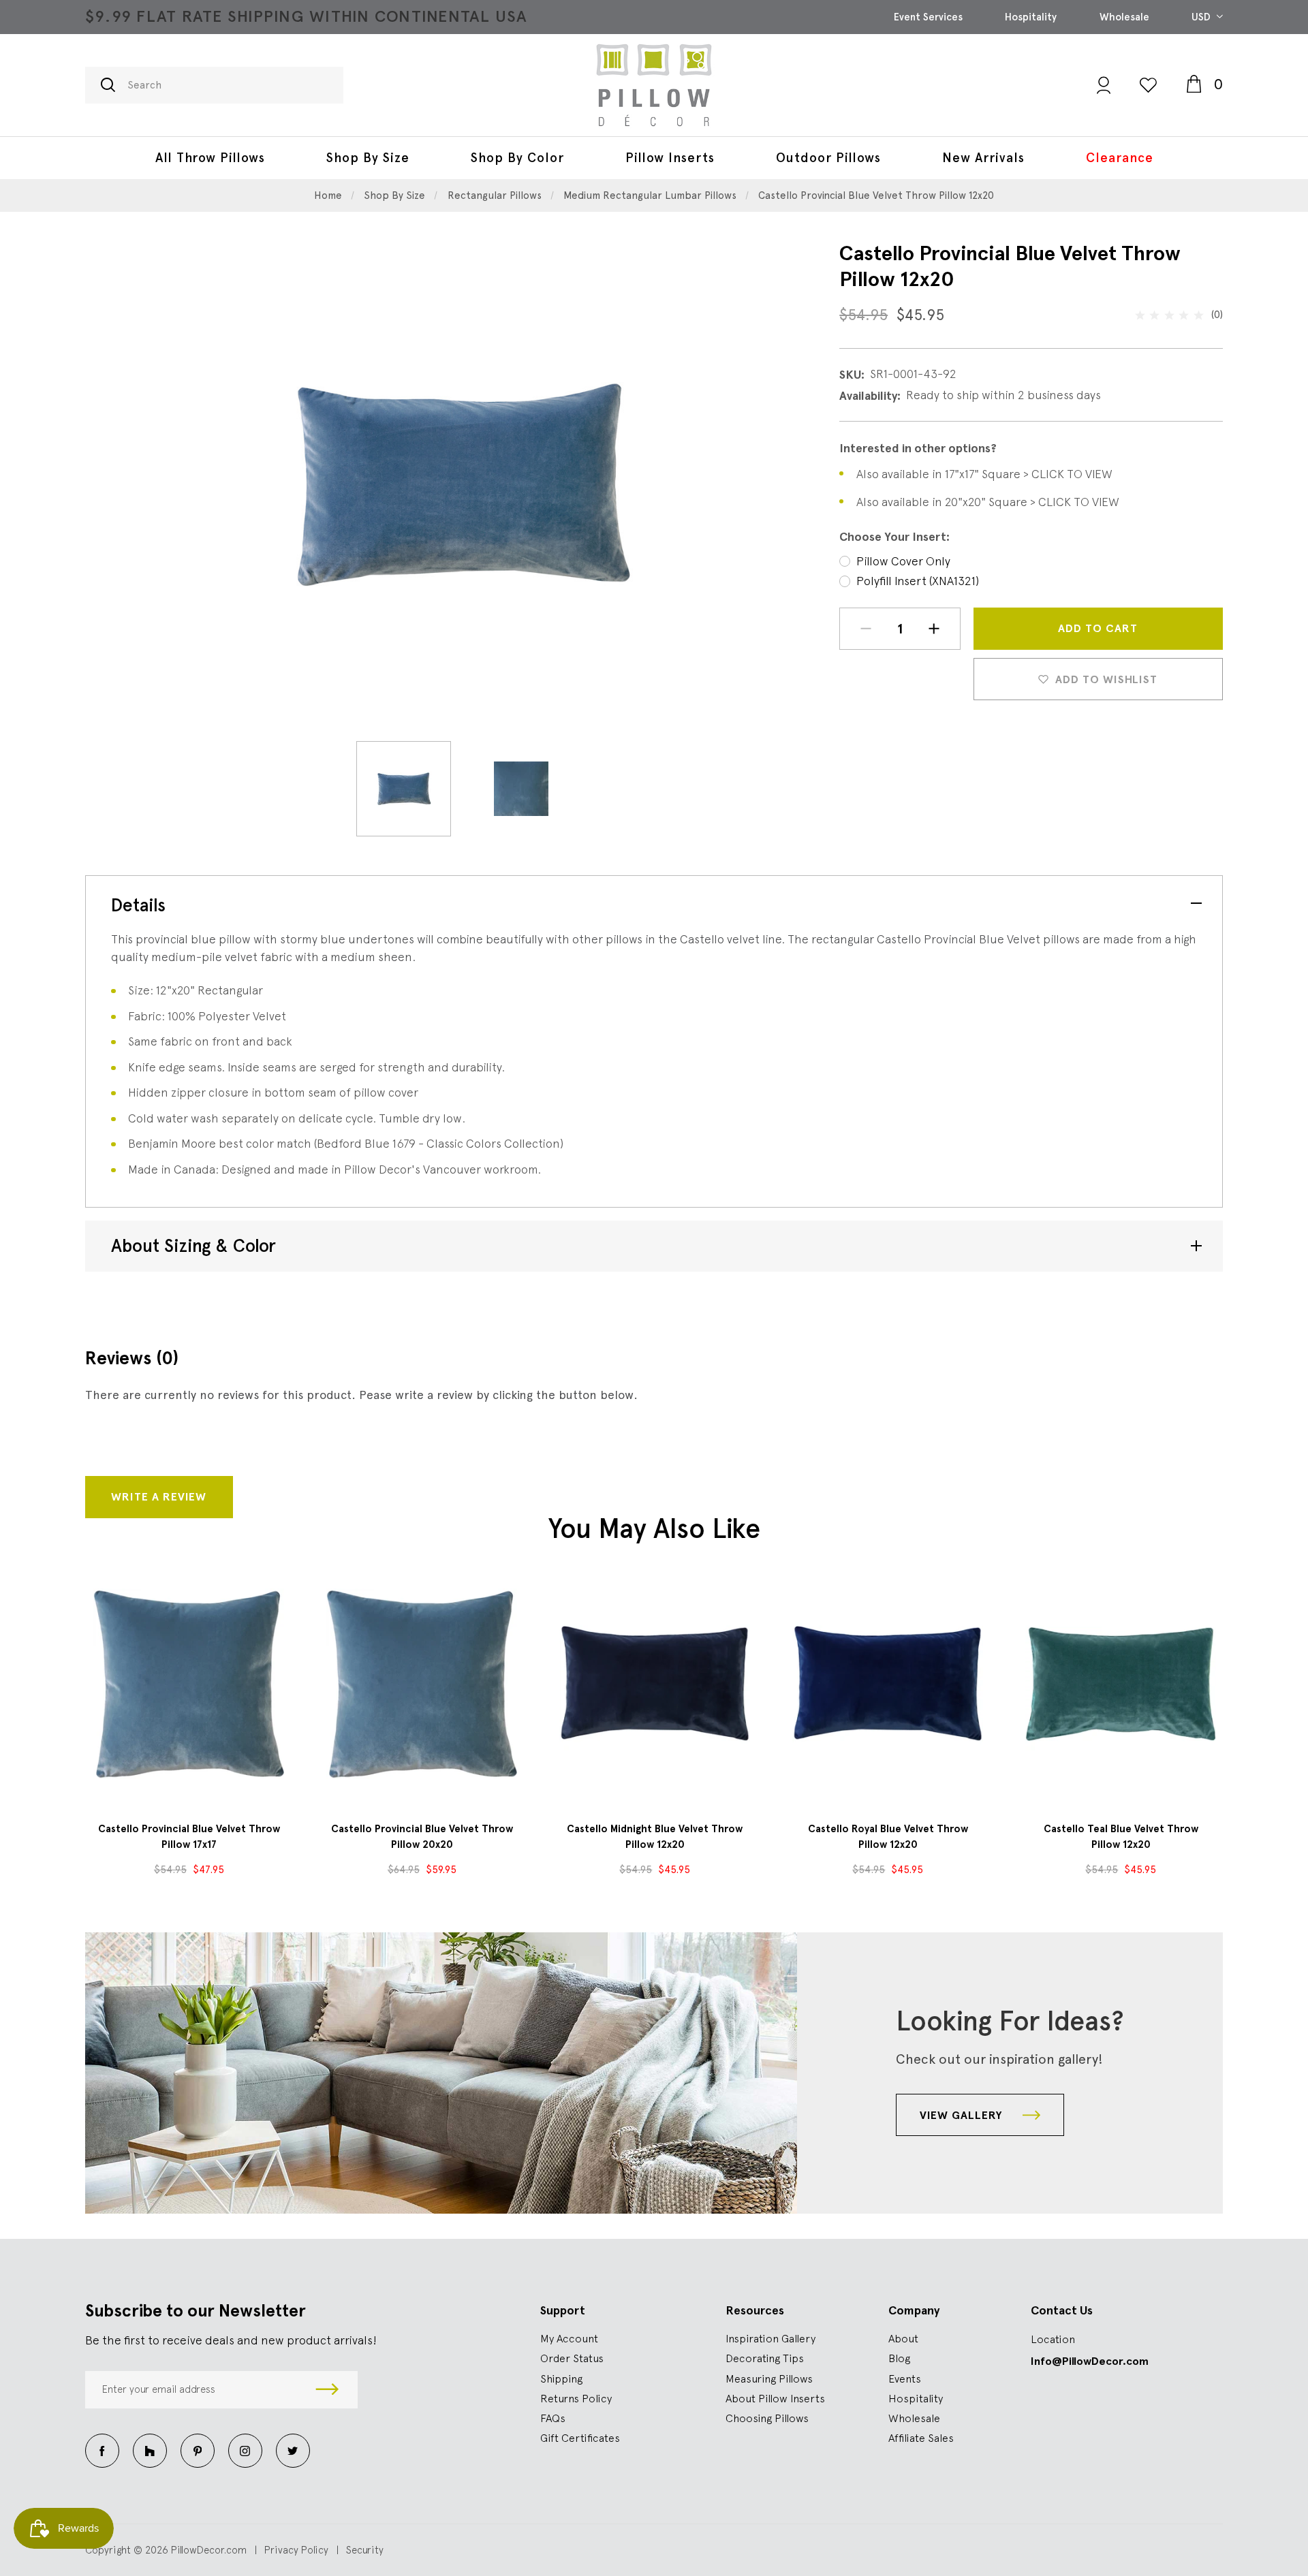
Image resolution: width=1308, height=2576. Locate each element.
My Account (569, 2338)
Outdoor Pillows (828, 158)
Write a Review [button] (159, 1497)
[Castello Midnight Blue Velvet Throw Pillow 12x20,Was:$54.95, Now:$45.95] (655, 1684)
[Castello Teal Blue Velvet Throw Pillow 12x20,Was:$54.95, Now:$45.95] (1121, 1684)
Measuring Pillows (769, 2378)
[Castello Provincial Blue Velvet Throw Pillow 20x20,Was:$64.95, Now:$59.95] (422, 1684)
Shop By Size (368, 158)
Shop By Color (517, 158)
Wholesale (1124, 17)
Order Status (572, 2358)
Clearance (1120, 158)
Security (365, 2550)
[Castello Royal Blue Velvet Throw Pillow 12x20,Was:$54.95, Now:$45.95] (888, 1684)
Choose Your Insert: (894, 537)
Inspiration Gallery (770, 2338)
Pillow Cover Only (903, 561)
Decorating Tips (765, 2358)
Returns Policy (576, 2398)
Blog (899, 2358)
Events (905, 2378)
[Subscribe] (327, 2390)
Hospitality (1031, 17)
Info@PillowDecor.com (1090, 2361)
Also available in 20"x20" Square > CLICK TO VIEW (988, 502)
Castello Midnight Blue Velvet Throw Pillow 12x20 (655, 1837)
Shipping (561, 2378)
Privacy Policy (296, 2550)
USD (1202, 17)
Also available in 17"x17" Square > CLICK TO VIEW (984, 474)
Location (1053, 2339)
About (903, 2338)
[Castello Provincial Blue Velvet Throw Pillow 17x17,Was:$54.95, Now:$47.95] (189, 1684)
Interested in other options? (918, 448)
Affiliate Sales (921, 2438)
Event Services (928, 17)
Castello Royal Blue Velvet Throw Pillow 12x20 (888, 1837)
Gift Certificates (580, 2438)
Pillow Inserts (670, 158)
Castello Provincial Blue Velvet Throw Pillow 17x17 (189, 1837)
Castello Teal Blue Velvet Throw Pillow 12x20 (1121, 1837)
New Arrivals (983, 158)
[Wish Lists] (1148, 85)
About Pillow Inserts (775, 2398)
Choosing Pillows (767, 2418)
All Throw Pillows (210, 158)
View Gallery (963, 2115)
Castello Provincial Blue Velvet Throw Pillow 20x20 (422, 1837)
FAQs (553, 2418)
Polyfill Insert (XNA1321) (918, 581)
